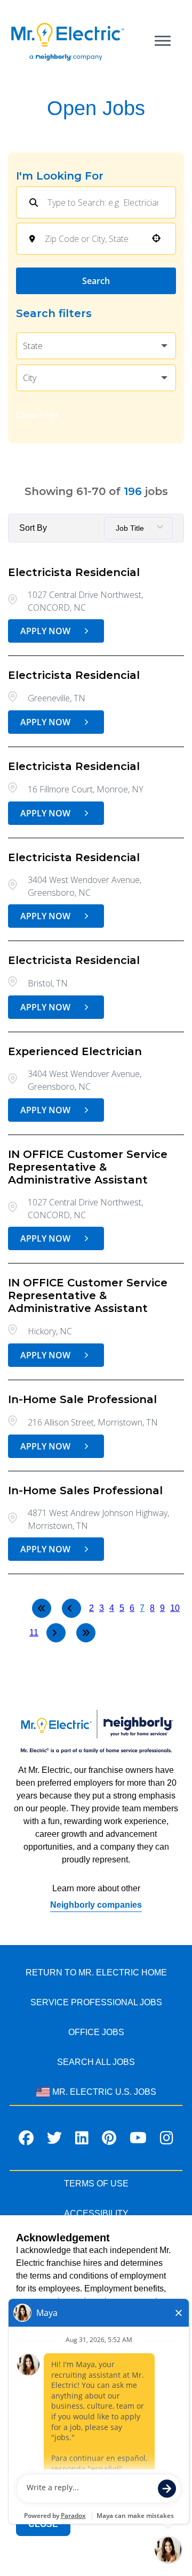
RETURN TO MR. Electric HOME (96, 1972)
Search (96, 281)
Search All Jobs (96, 2062)
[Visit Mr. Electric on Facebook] (26, 2140)
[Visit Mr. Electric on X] (54, 2140)
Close (43, 2524)
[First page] (42, 1608)
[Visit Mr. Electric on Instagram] (167, 2140)
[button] (96, 346)
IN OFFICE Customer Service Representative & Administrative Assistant (88, 1167)
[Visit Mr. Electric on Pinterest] (109, 2140)
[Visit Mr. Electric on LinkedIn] (82, 2140)
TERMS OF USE (96, 2184)
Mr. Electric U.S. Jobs (104, 2092)
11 (34, 1633)
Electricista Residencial (74, 572)
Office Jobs (96, 2032)
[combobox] (93, 239)
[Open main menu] (163, 41)
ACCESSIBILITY (96, 2213)
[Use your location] (156, 239)
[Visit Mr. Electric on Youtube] (138, 2140)
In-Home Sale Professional (82, 1399)
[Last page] (86, 1633)
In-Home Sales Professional (85, 1490)
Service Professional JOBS (96, 2002)
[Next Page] (56, 1633)
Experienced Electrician (75, 1051)
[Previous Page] (71, 1608)
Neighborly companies (96, 1905)
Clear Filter (37, 415)
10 (175, 1608)
